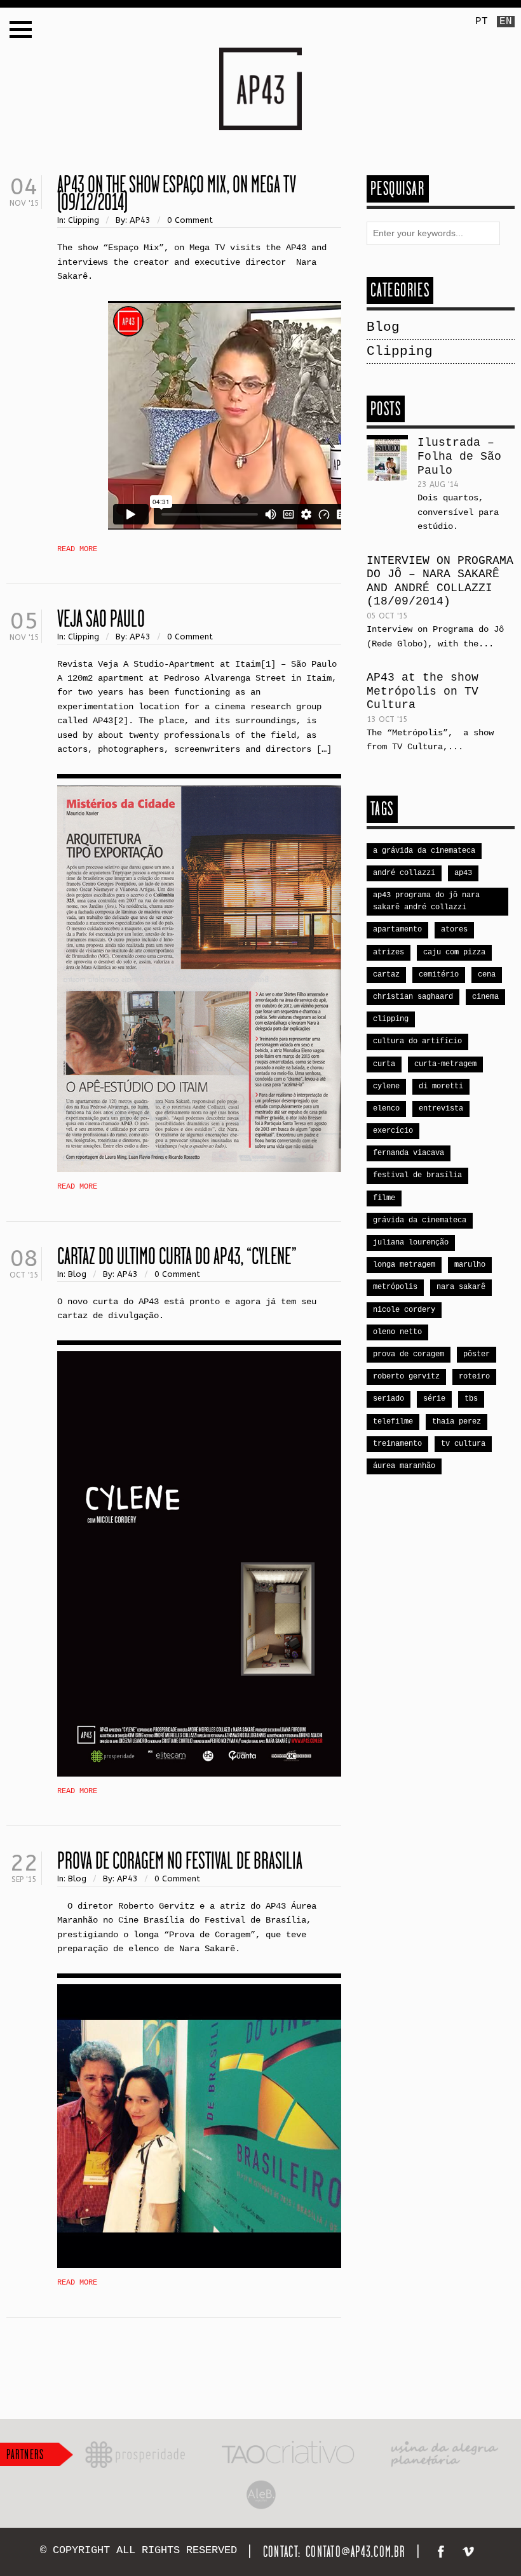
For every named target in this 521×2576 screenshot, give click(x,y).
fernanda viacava (409, 1153)
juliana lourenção (411, 1243)
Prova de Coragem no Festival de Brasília (180, 1860)
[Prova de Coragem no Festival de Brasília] (199, 2126)
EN (506, 22)
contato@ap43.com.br (355, 2552)
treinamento (397, 1444)
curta (384, 1064)
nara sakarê (461, 1287)
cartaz (386, 975)
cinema (485, 997)
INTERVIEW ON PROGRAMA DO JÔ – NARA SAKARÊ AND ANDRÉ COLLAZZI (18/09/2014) (440, 581)
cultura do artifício (417, 1041)
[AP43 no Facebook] (443, 2554)
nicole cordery (404, 1310)
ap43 (463, 873)
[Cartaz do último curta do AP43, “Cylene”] (199, 1564)
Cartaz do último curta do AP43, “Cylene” (177, 1256)
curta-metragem (445, 1064)
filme (384, 1198)
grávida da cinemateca (420, 1220)
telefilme (393, 1422)
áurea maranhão (404, 1466)
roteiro (474, 1377)
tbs (471, 1399)
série (434, 1399)
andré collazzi (404, 873)
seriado (389, 1399)
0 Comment (190, 220)
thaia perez (457, 1422)
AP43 (140, 220)
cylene (386, 1086)
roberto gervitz (406, 1377)
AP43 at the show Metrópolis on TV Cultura (423, 691)
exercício (393, 1131)
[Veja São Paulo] (199, 978)
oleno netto (397, 1332)
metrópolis (395, 1287)
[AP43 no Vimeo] (470, 2554)
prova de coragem (409, 1354)
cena (487, 975)
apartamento (397, 930)
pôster (477, 1354)
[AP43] (260, 55)
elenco (386, 1109)
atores (454, 930)
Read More (77, 549)
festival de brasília (417, 1175)
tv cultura (463, 1444)
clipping (391, 1019)
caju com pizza (454, 952)
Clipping (84, 220)
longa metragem (404, 1265)
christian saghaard (413, 997)
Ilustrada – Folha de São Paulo (459, 456)
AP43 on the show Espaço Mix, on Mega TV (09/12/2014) (177, 193)
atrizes (389, 952)
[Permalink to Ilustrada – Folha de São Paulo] (387, 460)
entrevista (441, 1109)
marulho (470, 1265)
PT (482, 22)
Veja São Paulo (101, 618)
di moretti (441, 1086)
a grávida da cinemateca (424, 851)
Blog (77, 1274)
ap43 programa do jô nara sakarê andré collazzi (426, 901)
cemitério (439, 975)
